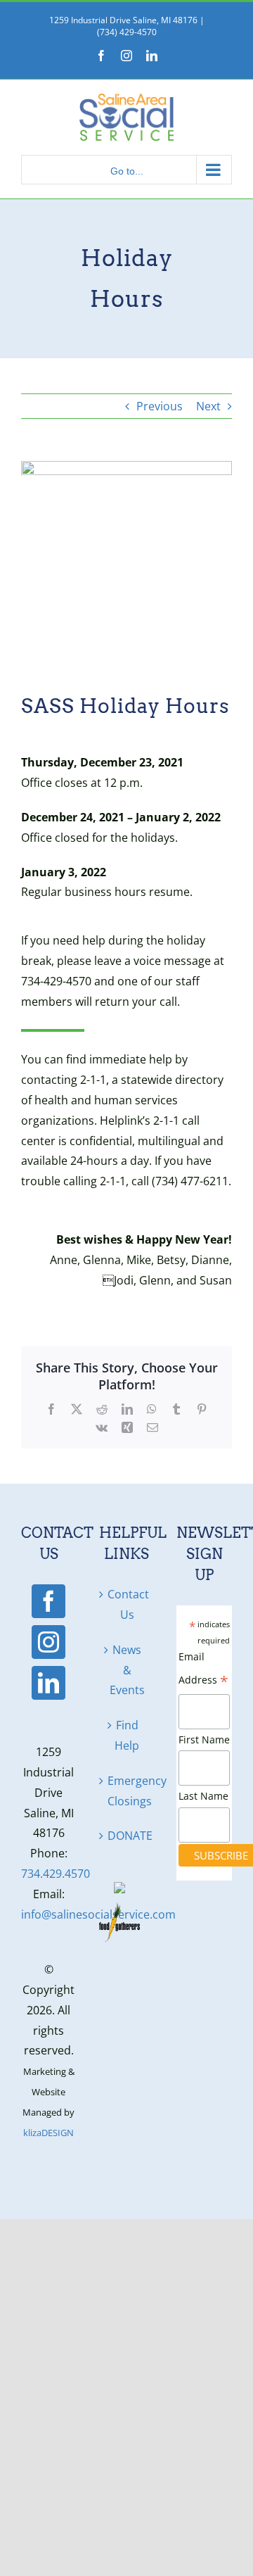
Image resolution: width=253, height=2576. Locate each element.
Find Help (127, 1735)
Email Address (203, 1671)
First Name (204, 1740)
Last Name (203, 1796)
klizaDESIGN (48, 2133)
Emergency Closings (128, 1791)
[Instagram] (48, 1642)
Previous (160, 406)
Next (208, 406)
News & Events (127, 1670)
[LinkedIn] (48, 1683)
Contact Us (128, 1604)
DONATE (128, 1836)
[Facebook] (48, 1601)
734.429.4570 (56, 1874)
